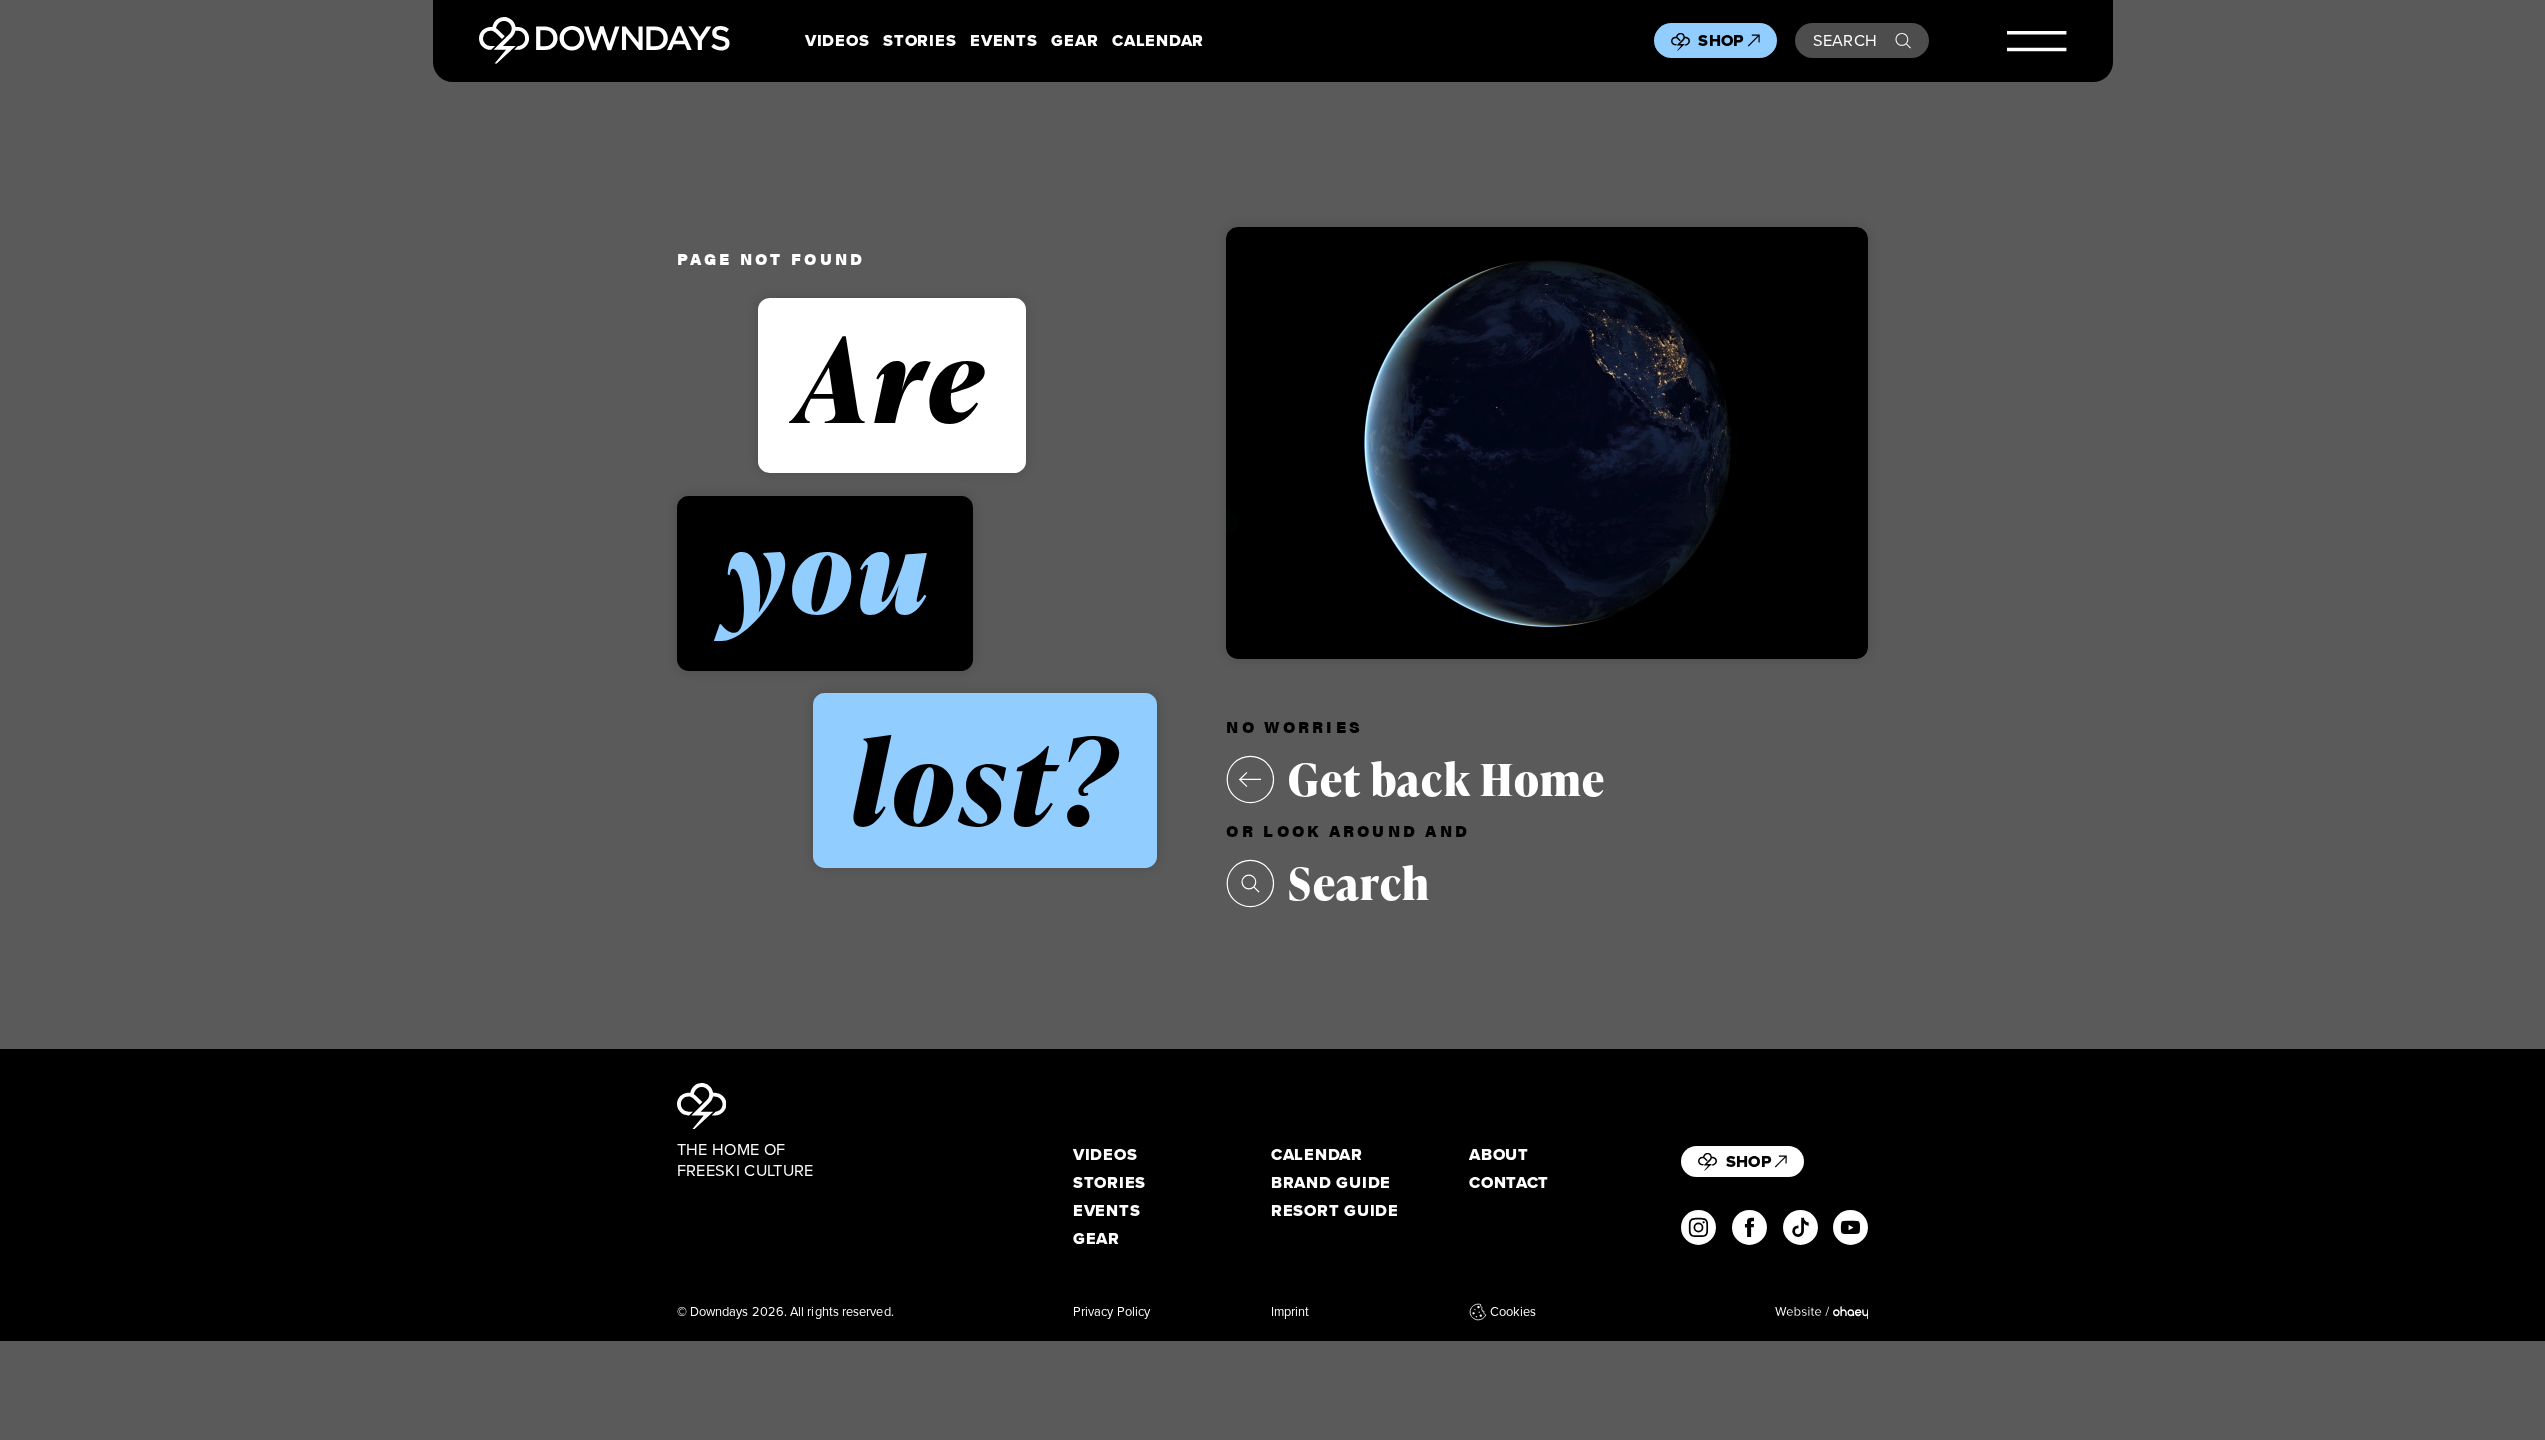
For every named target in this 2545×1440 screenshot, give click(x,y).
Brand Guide (1331, 1182)
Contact (1509, 1182)
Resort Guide (1335, 1210)
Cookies (1513, 1312)
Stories (919, 40)
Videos (837, 40)
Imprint (1290, 1312)
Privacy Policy (1111, 1312)
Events (1003, 40)
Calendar (1158, 40)
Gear (1074, 40)
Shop (1720, 40)
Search (1845, 40)
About (1499, 1154)
